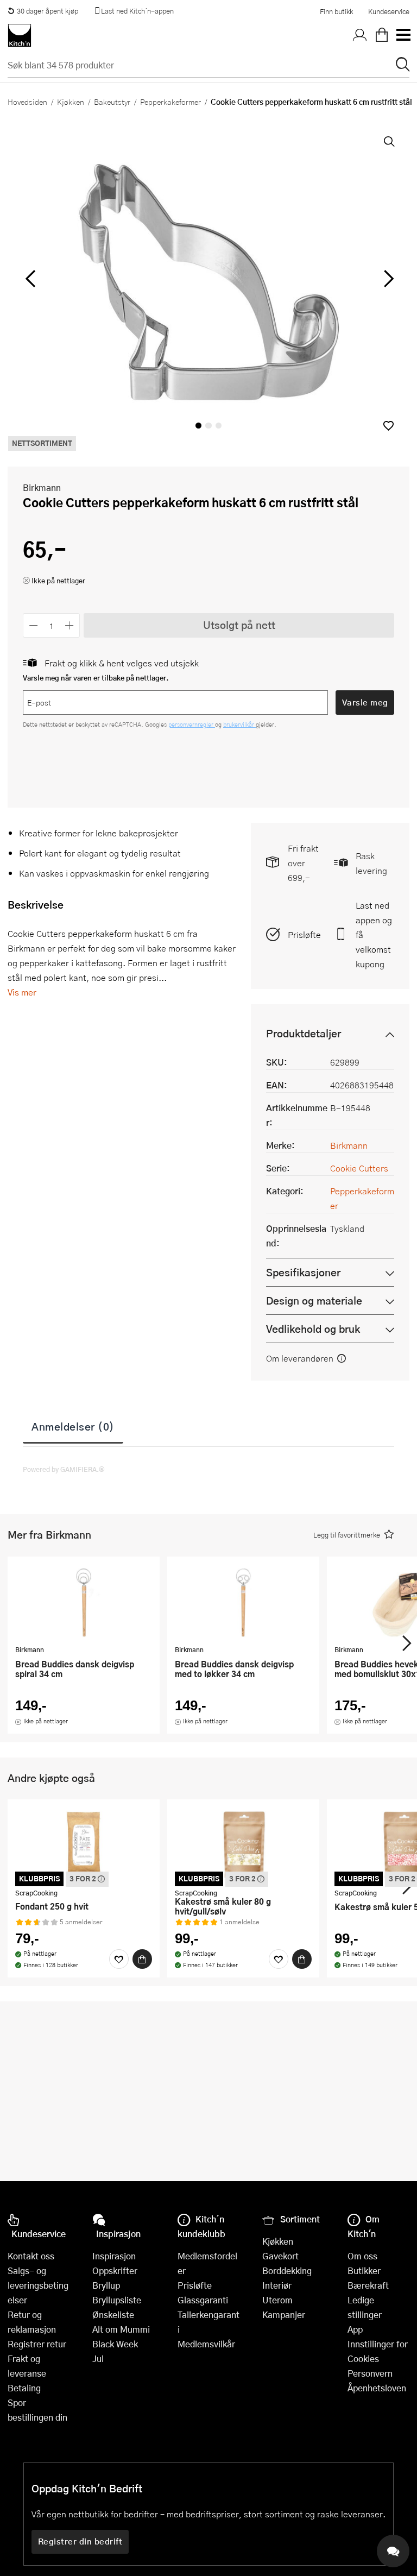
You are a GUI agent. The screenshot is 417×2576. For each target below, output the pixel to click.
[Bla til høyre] (387, 279)
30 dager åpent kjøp (48, 11)
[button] (388, 426)
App (355, 2329)
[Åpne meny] (403, 35)
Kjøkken (71, 102)
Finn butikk (336, 11)
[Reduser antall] (33, 625)
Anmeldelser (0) (73, 1426)
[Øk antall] (70, 625)
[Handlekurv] (382, 35)
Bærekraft (368, 2285)
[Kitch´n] (20, 35)
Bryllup (106, 2285)
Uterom (277, 2300)
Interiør (277, 2285)
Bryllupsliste (117, 2300)
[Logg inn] (360, 35)
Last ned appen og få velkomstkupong (374, 934)
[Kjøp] (142, 1959)
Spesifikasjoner (303, 1272)
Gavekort (280, 2256)
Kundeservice (389, 11)
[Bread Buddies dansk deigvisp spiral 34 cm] (84, 1602)
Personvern (370, 2373)
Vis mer (22, 992)
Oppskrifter (115, 2270)
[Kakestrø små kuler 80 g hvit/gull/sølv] (243, 1845)
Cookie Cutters (359, 1168)
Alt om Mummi (121, 2329)
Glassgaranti (203, 2300)
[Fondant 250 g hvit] (84, 1845)
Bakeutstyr (112, 102)
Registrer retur (37, 2344)
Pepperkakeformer (170, 102)
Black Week (115, 2344)
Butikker (364, 2270)
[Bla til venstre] (30, 279)
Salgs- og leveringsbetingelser (38, 2285)
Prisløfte (304, 934)
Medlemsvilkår (206, 2344)
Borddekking (287, 2270)
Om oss (362, 2256)
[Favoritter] (119, 1959)
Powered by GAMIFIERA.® (64, 1469)
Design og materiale (314, 1300)
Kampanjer (284, 2314)
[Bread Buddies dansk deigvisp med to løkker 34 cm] (243, 1602)
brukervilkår (239, 724)
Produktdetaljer (304, 1033)
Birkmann (42, 487)
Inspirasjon (114, 2256)
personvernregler (192, 724)
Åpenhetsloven (377, 2388)
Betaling (24, 2388)
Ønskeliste (113, 2314)
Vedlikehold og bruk (313, 1329)
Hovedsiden (27, 102)
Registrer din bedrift (80, 2541)
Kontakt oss (31, 2256)
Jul (98, 2358)
